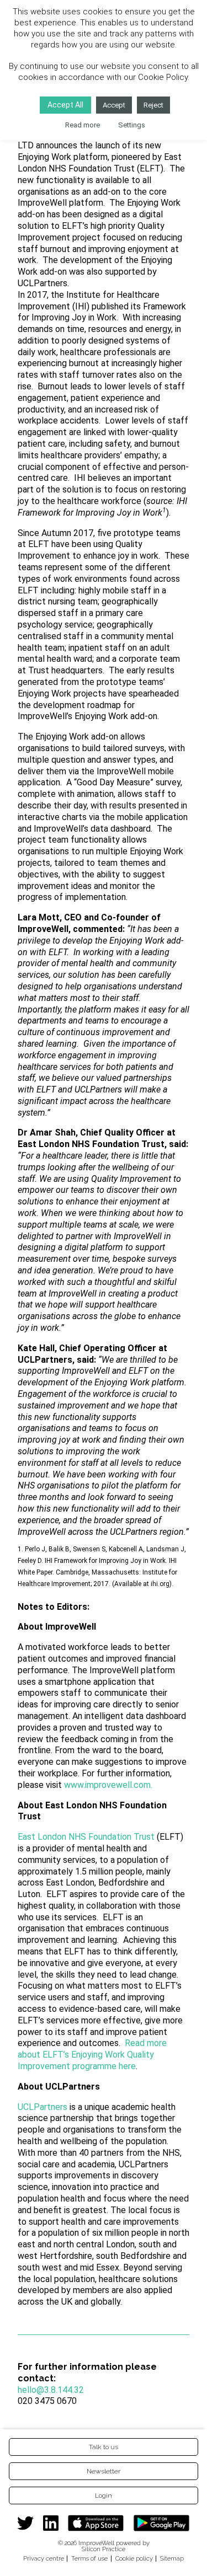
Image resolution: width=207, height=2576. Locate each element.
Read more (83, 125)
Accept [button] (114, 105)
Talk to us (104, 2447)
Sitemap (172, 2558)
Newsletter (104, 2471)
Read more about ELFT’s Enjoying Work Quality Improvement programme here (92, 2055)
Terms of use (89, 2558)
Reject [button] (153, 105)
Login (104, 2495)
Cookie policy (134, 2558)
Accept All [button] (65, 105)
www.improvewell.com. (108, 1785)
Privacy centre (44, 2558)
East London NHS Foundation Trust (86, 1837)
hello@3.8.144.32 (51, 2390)
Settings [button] (132, 125)
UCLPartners (43, 2107)
